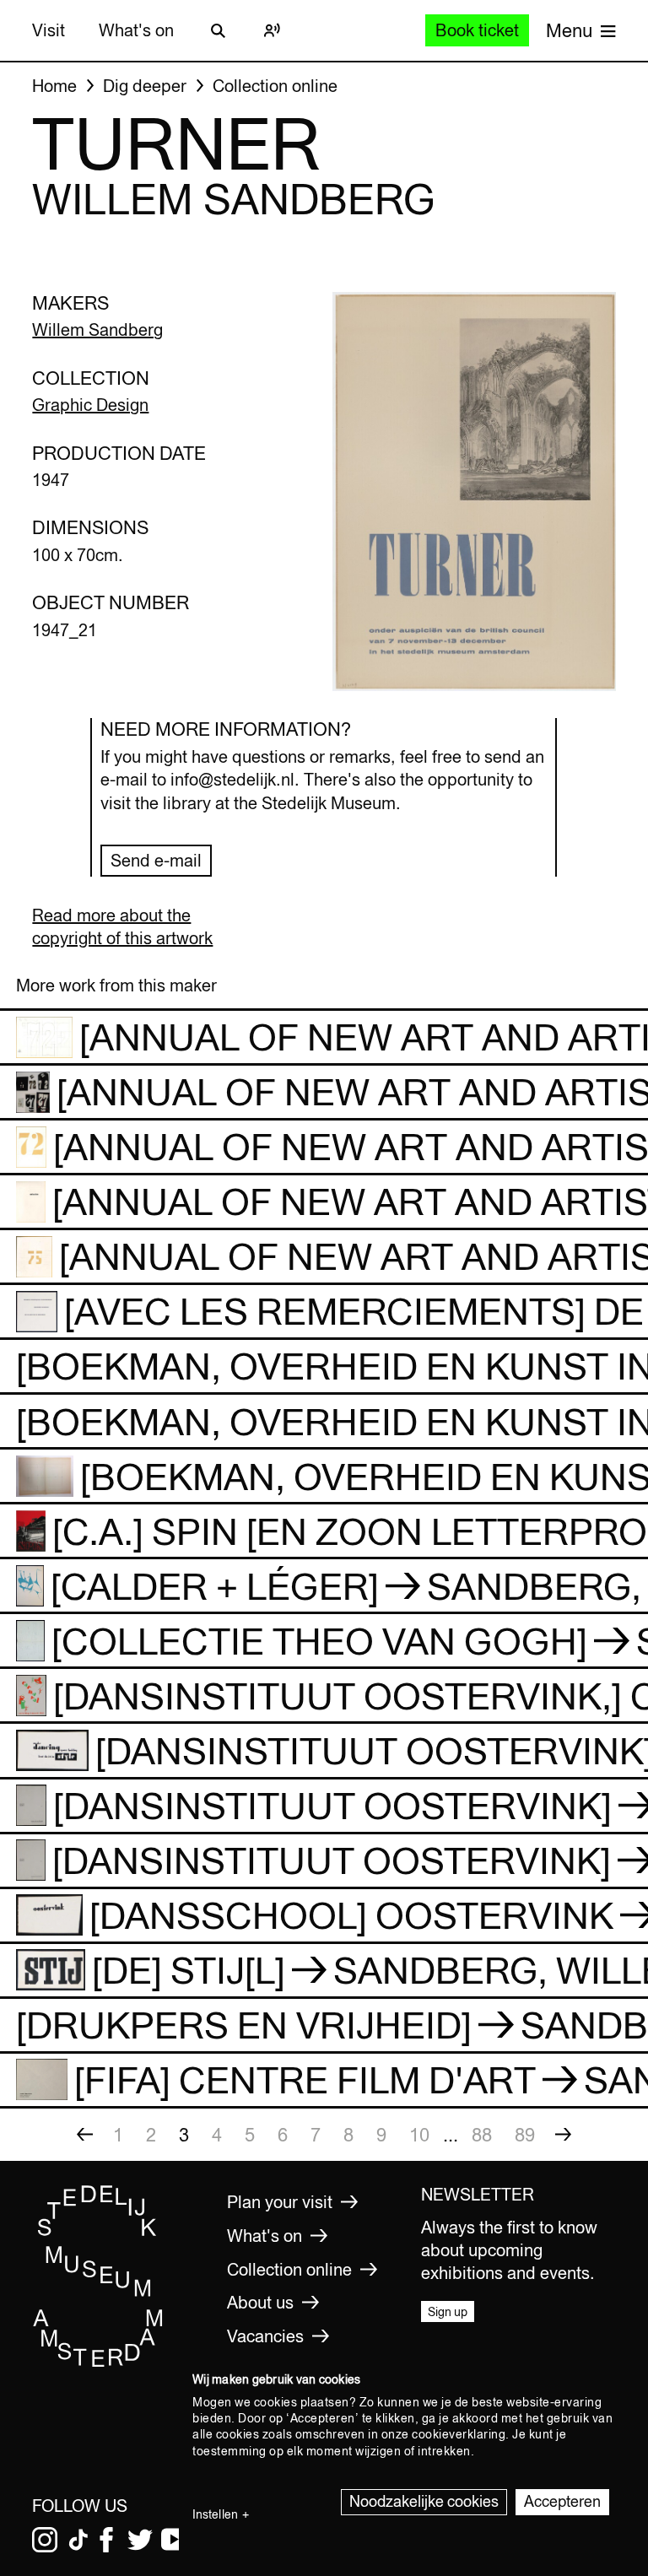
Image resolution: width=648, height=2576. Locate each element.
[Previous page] (85, 2135)
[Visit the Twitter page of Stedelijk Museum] (140, 2540)
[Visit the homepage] (98, 2363)
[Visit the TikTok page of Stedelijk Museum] (78, 2540)
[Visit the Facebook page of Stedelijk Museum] (106, 2540)
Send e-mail (156, 860)
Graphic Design (90, 405)
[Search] (218, 30)
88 (482, 2135)
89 (525, 2135)
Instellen (215, 2514)
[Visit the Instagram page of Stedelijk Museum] (45, 2540)
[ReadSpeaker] (272, 30)
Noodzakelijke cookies (424, 2501)
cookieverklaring (459, 2434)
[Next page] (564, 2135)
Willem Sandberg (97, 329)
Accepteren (562, 2501)
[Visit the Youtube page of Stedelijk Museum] (174, 2540)
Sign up (448, 2312)
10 (419, 2135)
